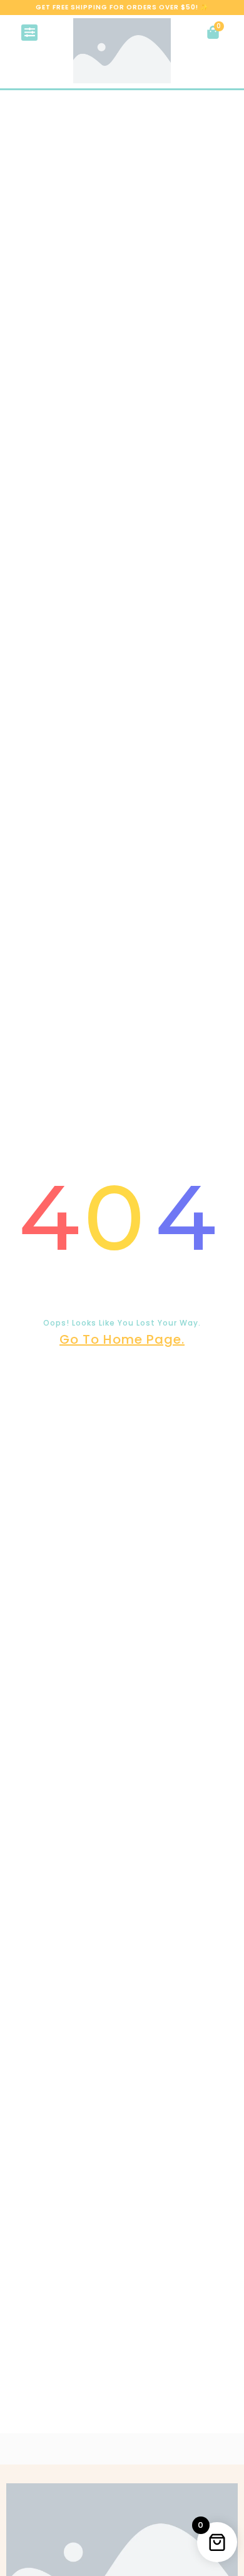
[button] (29, 33)
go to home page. (122, 1339)
